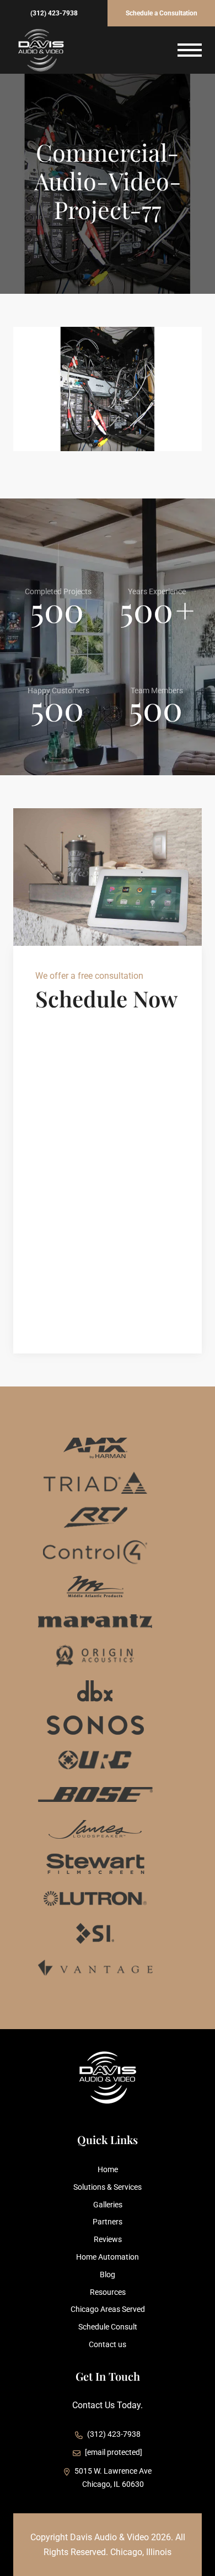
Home (108, 2169)
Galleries (108, 2205)
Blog (108, 2274)
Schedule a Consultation (162, 13)
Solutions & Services (108, 2187)
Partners (108, 2222)
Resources (108, 2292)
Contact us (108, 2344)
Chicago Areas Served (108, 2309)
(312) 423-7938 (54, 13)
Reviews (108, 2239)
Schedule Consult (108, 2327)
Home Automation (108, 2257)
